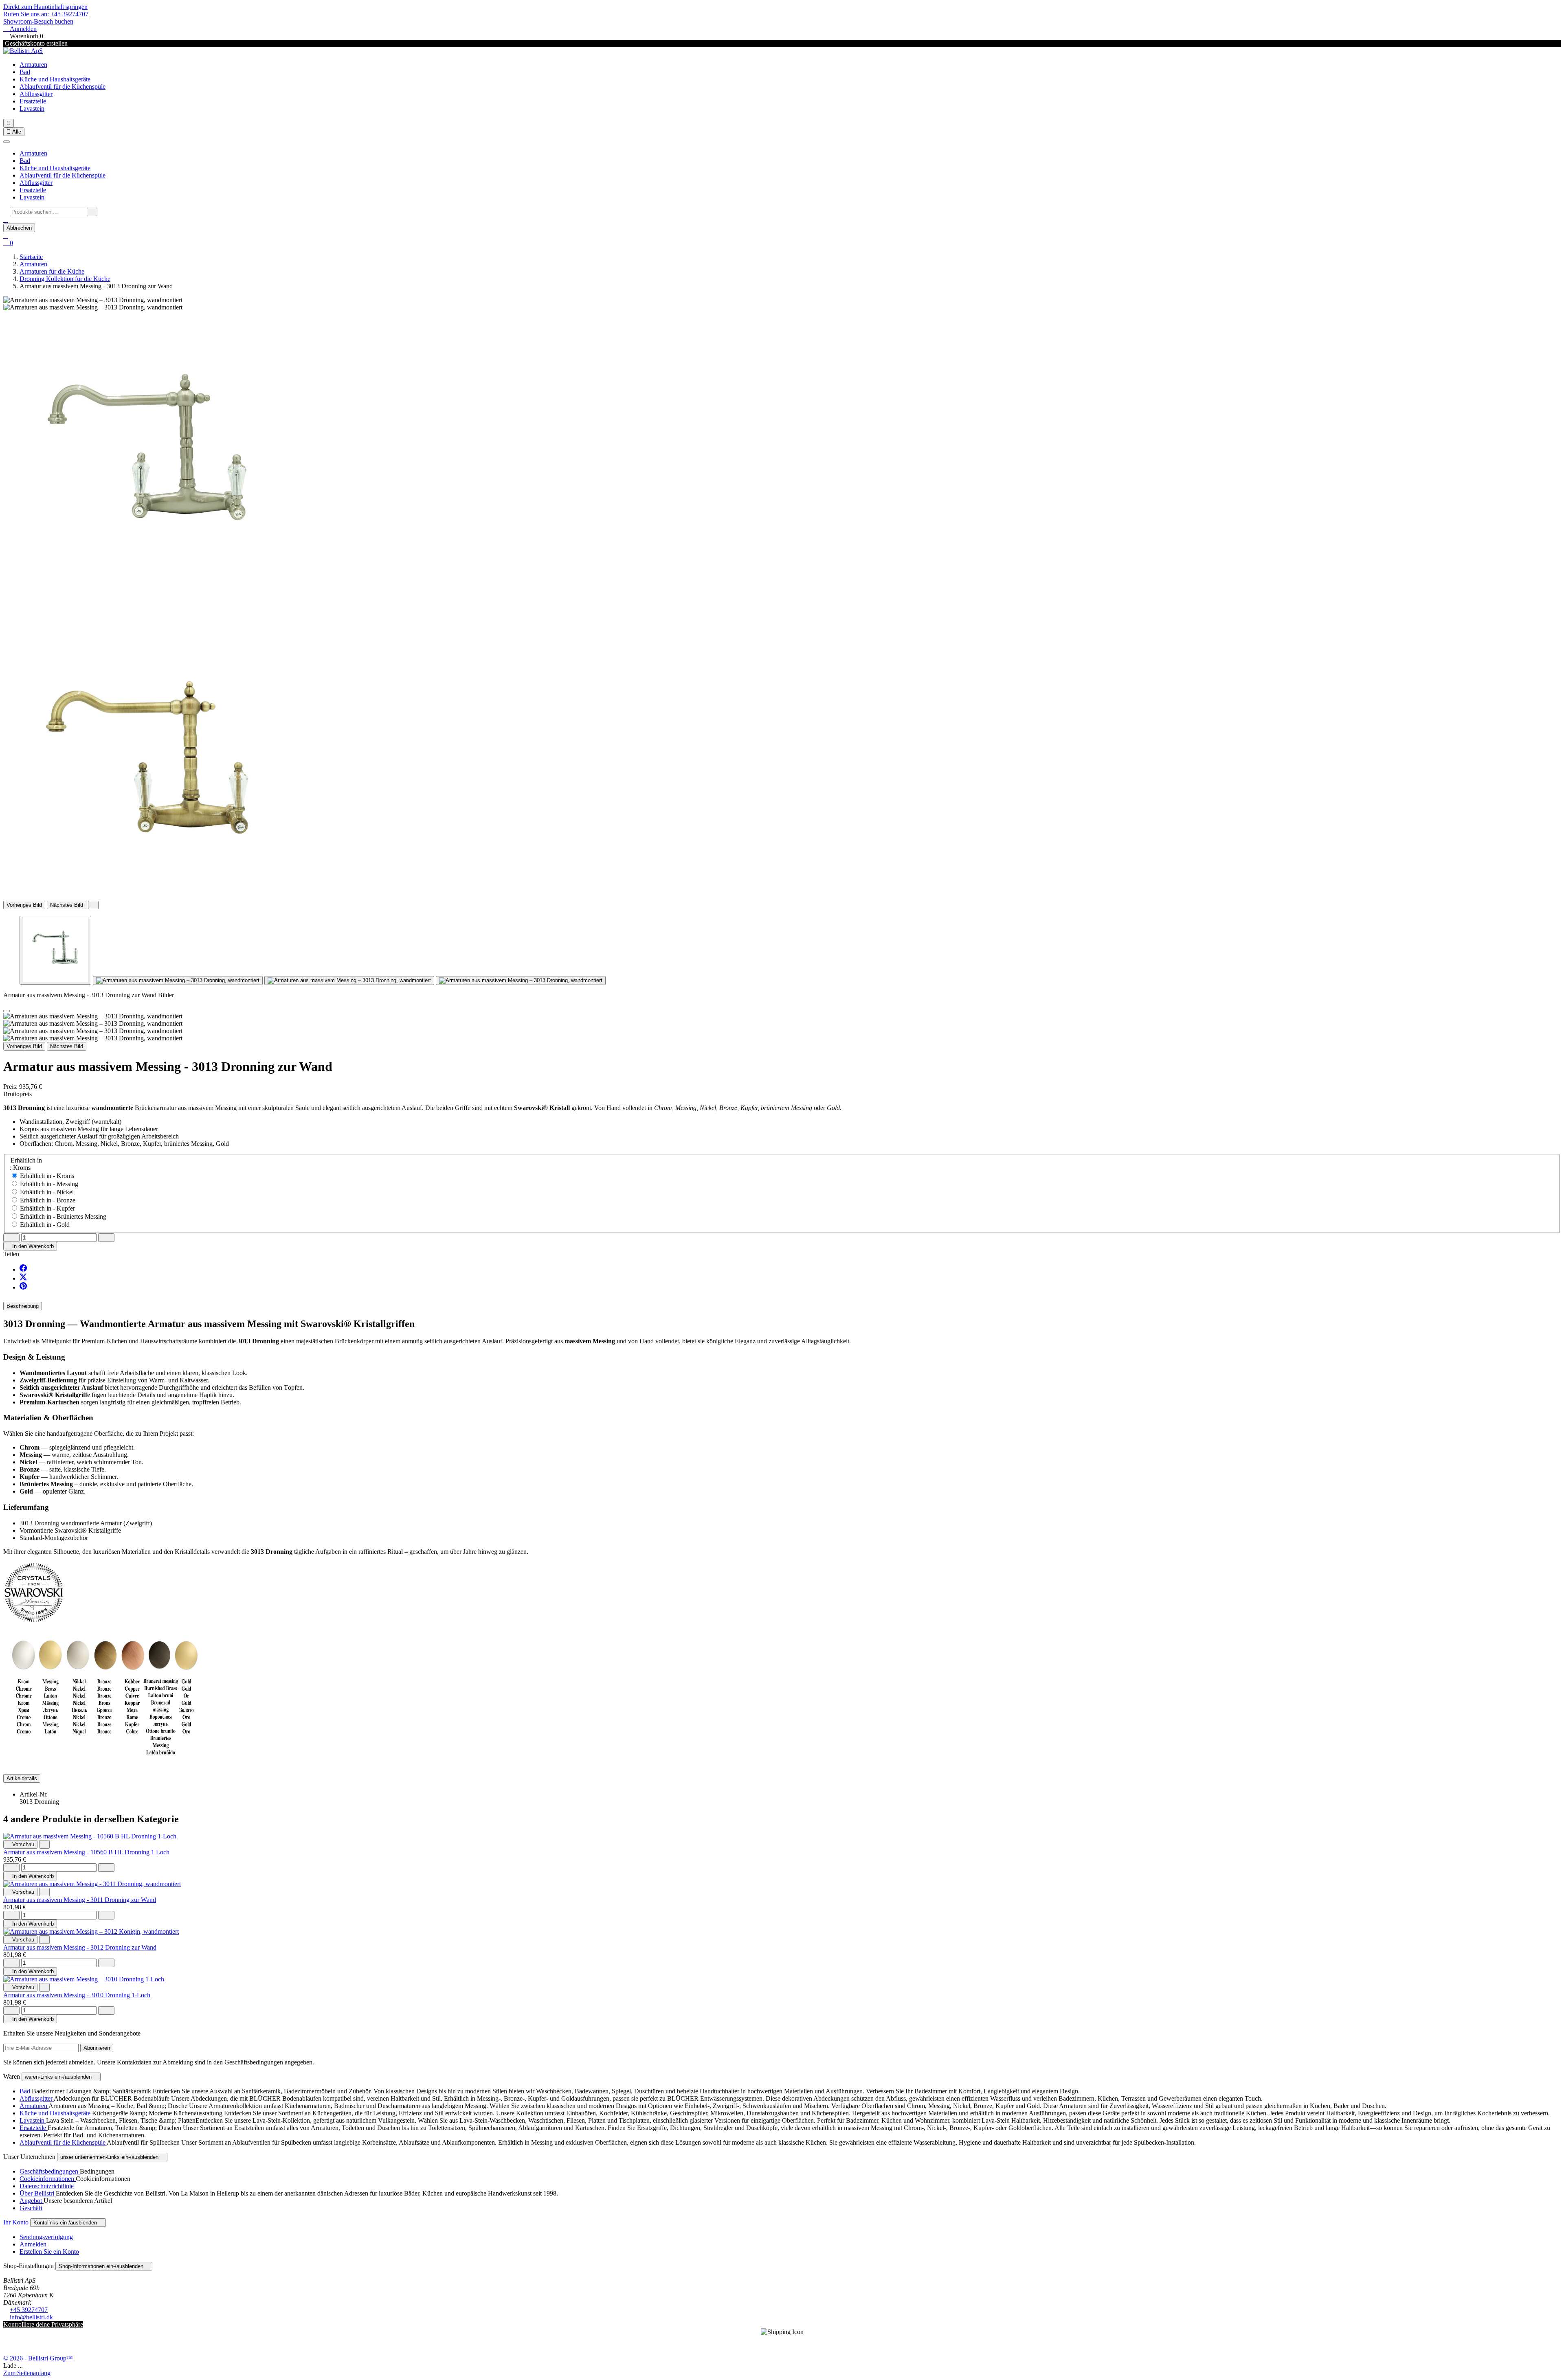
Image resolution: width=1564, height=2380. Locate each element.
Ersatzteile (33, 101)
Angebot (32, 2201)
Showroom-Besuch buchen (38, 21)
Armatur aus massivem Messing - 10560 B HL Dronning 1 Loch (86, 1852)
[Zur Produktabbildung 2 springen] (178, 981)
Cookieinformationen (48, 2179)
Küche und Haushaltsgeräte (55, 79)
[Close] (7, 1011)
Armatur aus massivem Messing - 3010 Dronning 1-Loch (77, 1995)
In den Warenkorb (30, 1246)
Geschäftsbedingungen (50, 2171)
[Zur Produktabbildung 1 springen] (55, 950)
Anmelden (33, 2244)
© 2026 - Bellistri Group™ (38, 2358)
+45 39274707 (29, 2310)
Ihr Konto (17, 2222)
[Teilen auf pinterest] (23, 1287)
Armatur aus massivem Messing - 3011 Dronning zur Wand (80, 1900)
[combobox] (47, 212)
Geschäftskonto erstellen (35, 43)
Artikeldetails (22, 1778)
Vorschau (20, 1844)
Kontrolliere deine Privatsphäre (43, 2324)
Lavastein (32, 109)
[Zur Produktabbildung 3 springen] (349, 981)
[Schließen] (7, 142)
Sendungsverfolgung (46, 2237)
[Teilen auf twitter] (23, 1278)
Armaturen (33, 65)
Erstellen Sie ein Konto (49, 2252)
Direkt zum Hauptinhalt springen (45, 7)
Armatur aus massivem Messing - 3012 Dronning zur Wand (80, 1947)
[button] (6, 220)
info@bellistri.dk (31, 2317)
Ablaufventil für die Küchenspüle (63, 87)
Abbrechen (19, 228)
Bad (25, 72)
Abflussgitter (36, 94)
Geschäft (31, 2208)
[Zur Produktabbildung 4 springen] (521, 981)
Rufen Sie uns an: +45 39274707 (46, 14)
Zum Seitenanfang (27, 2373)
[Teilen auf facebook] (23, 1269)
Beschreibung (23, 1306)
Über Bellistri (38, 2193)
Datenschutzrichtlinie (47, 2186)
